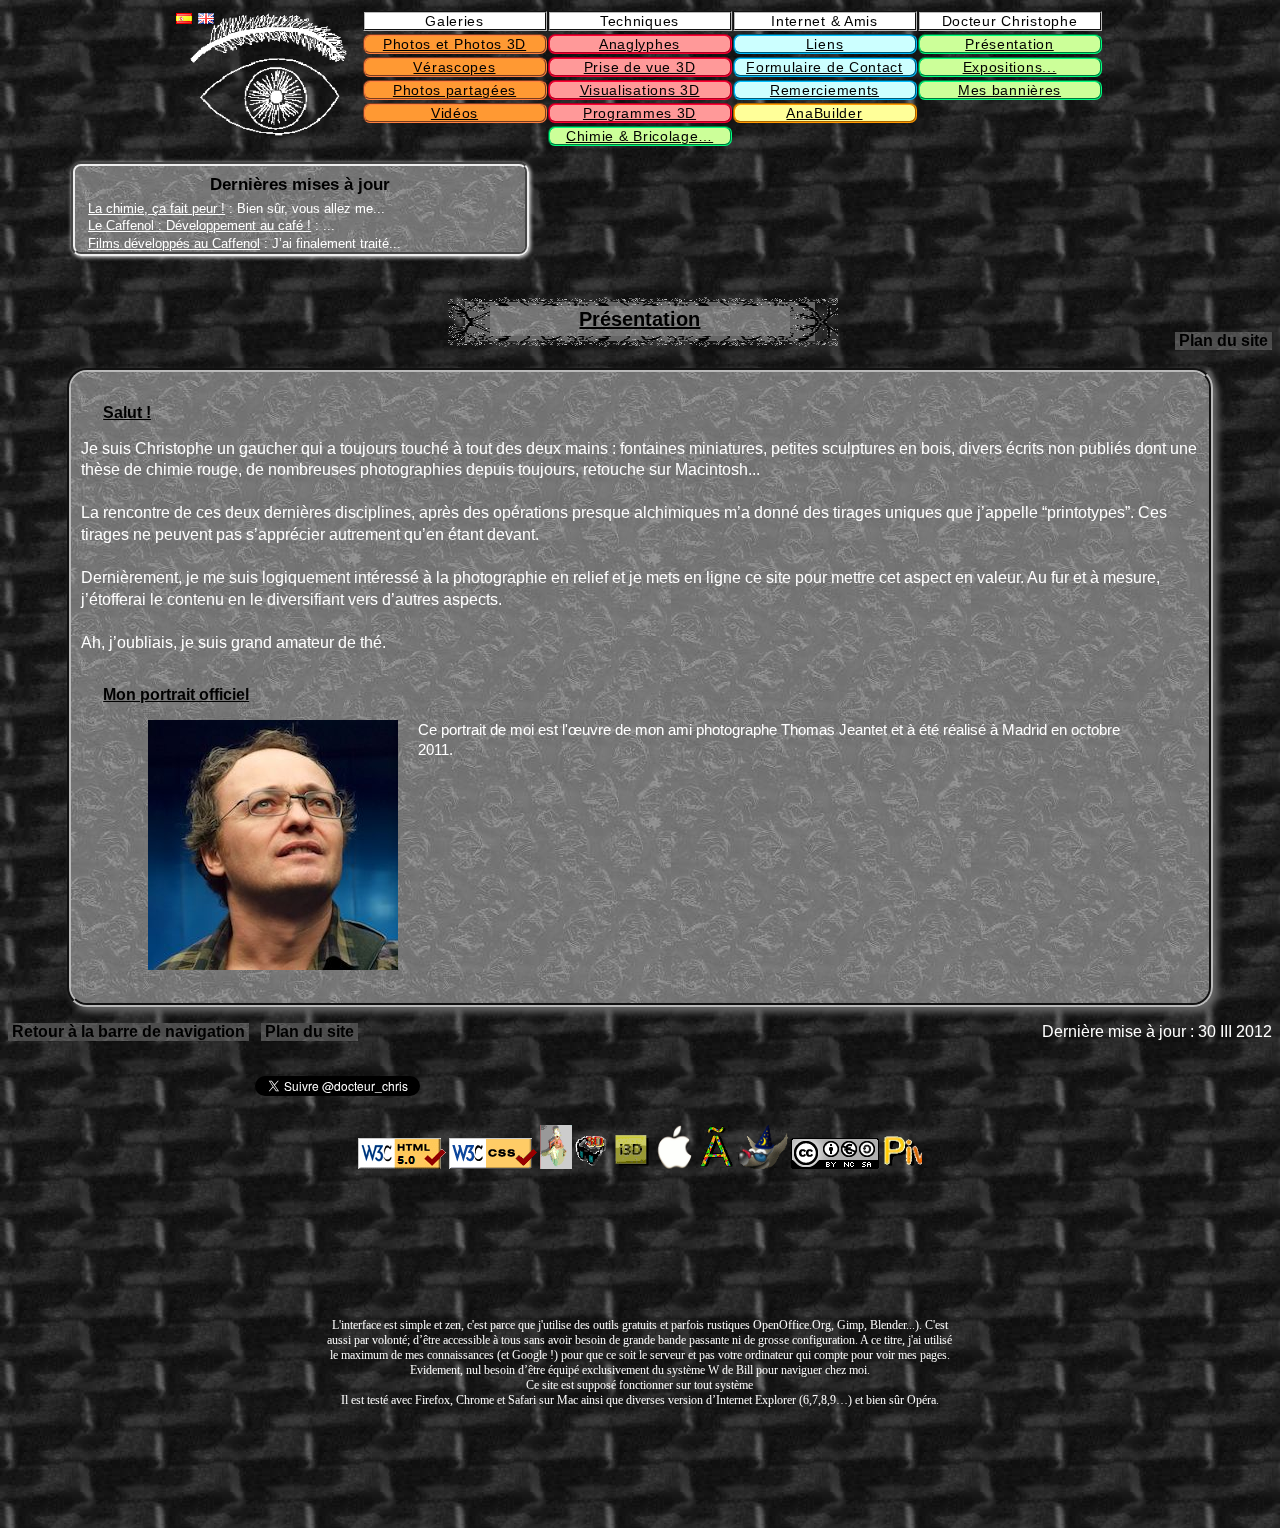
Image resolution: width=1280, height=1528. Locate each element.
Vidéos (454, 113)
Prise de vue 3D (640, 67)
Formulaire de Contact (824, 67)
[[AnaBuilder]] (556, 1165)
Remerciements (824, 90)
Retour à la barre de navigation (128, 1031)
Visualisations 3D (640, 90)
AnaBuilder (824, 113)
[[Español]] (184, 18)
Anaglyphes (639, 44)
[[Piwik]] (902, 1165)
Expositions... (1010, 67)
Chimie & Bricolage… (639, 136)
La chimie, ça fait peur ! (156, 208)
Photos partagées (454, 90)
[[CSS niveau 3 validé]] (493, 1165)
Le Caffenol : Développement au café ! (199, 225)
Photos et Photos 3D (454, 44)
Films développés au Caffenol (174, 243)
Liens (825, 44)
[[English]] (206, 18)
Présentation (1009, 44)
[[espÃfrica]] (717, 1165)
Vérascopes (454, 67)
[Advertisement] (921, 211)
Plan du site (1223, 340)
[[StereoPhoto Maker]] (593, 1165)
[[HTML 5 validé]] (402, 1165)
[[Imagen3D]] (632, 1165)
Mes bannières (1009, 90)
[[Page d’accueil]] (268, 131)
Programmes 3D (639, 113)
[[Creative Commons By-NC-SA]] (835, 1165)
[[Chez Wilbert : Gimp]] (763, 1165)
